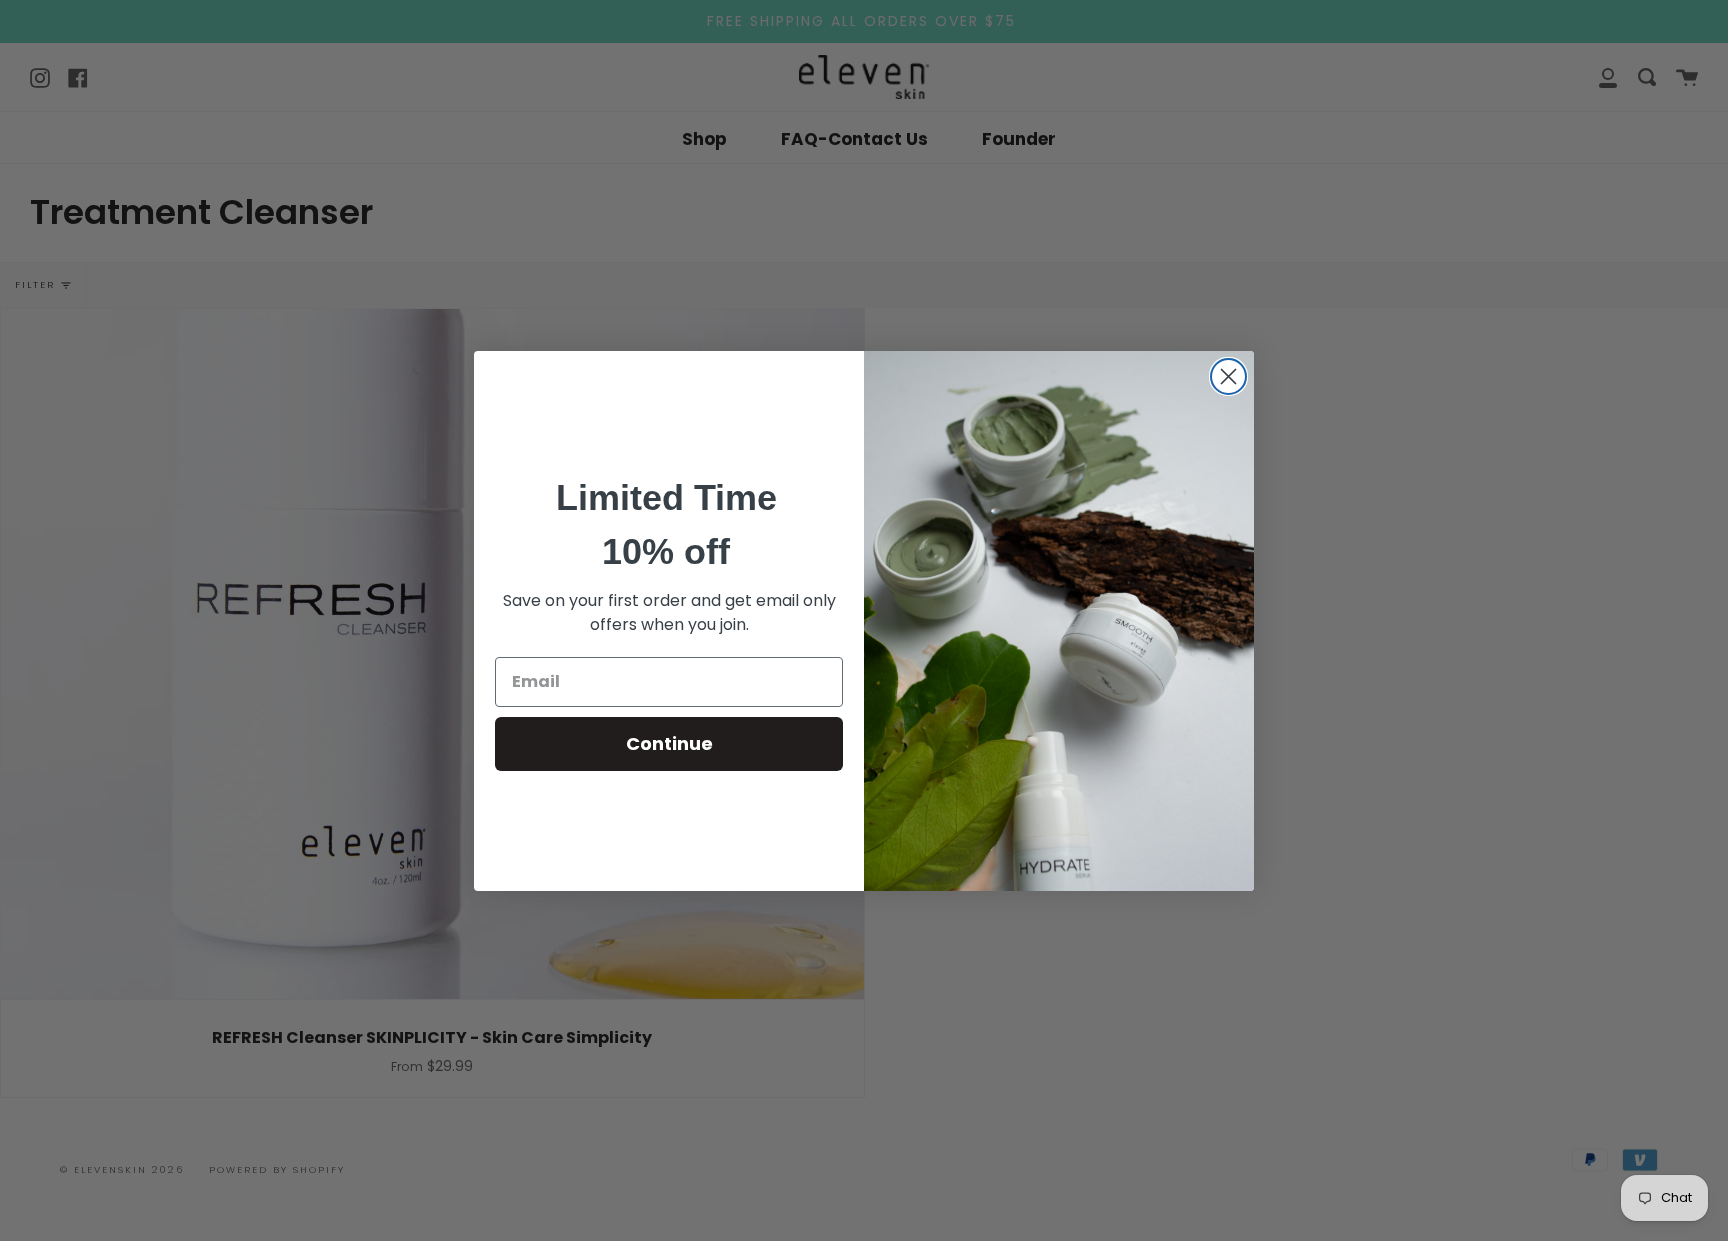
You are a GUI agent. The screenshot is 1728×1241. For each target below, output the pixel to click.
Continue (669, 743)
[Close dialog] (1228, 376)
